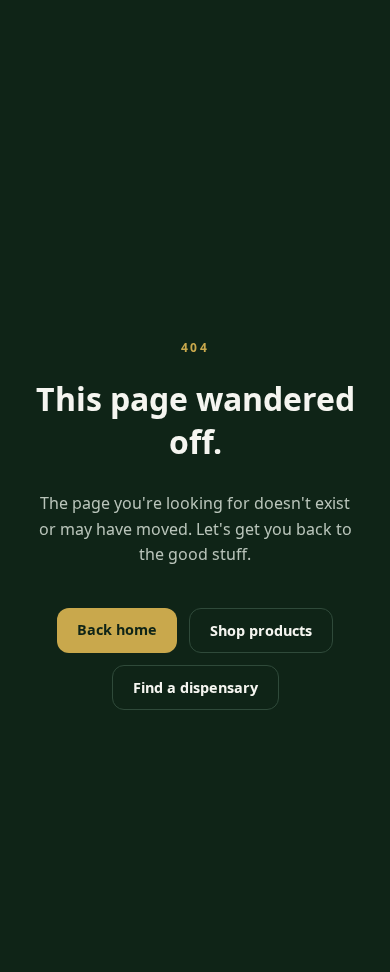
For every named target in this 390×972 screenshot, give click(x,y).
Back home (117, 629)
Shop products (261, 630)
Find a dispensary (195, 687)
